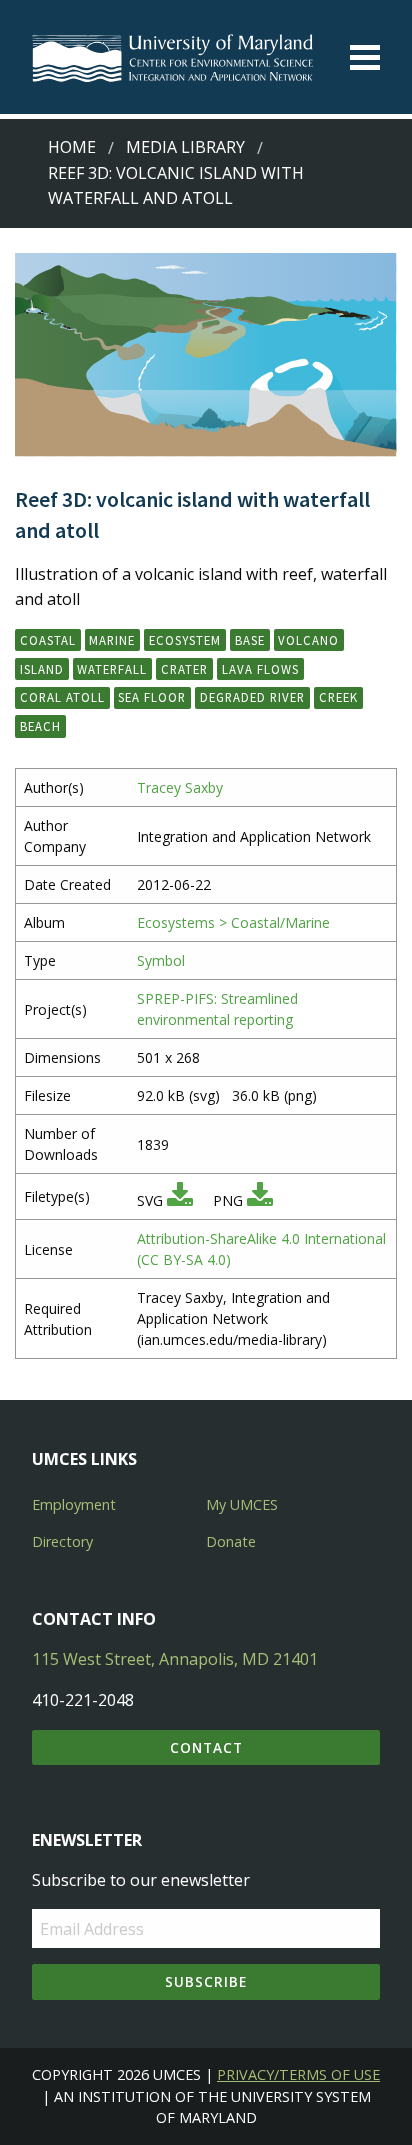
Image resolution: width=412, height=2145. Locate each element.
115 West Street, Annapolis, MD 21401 (175, 1659)
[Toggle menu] (365, 57)
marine (112, 640)
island (42, 669)
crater (184, 669)
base (250, 640)
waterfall (112, 669)
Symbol (161, 960)
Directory (62, 1541)
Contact (206, 1747)
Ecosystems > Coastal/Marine (233, 922)
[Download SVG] (180, 1200)
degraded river (252, 697)
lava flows (260, 669)
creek (338, 697)
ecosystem (185, 640)
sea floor (152, 697)
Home (72, 147)
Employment (74, 1504)
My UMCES (242, 1504)
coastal (48, 640)
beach (40, 726)
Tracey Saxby (180, 787)
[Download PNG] (260, 1200)
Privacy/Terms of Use (298, 2074)
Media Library (185, 147)
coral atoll (62, 697)
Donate (231, 1541)
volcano (308, 640)
